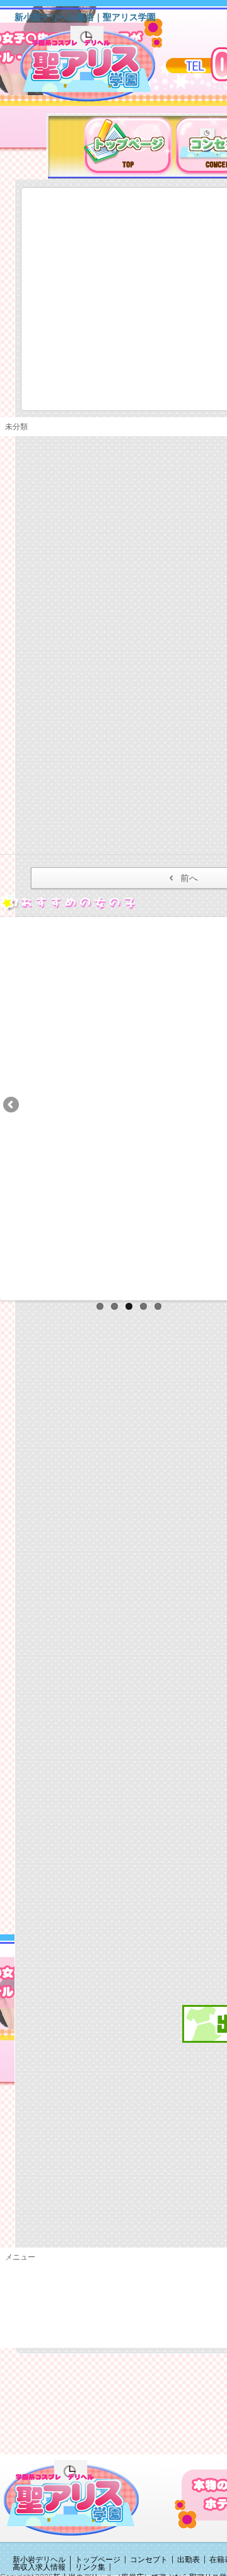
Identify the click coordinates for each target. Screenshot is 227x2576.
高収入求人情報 (39, 2567)
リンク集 (90, 2567)
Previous (12, 1106)
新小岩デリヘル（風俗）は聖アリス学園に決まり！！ (104, 68)
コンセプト (149, 2560)
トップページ (98, 2560)
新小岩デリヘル (39, 2560)
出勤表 (189, 2560)
